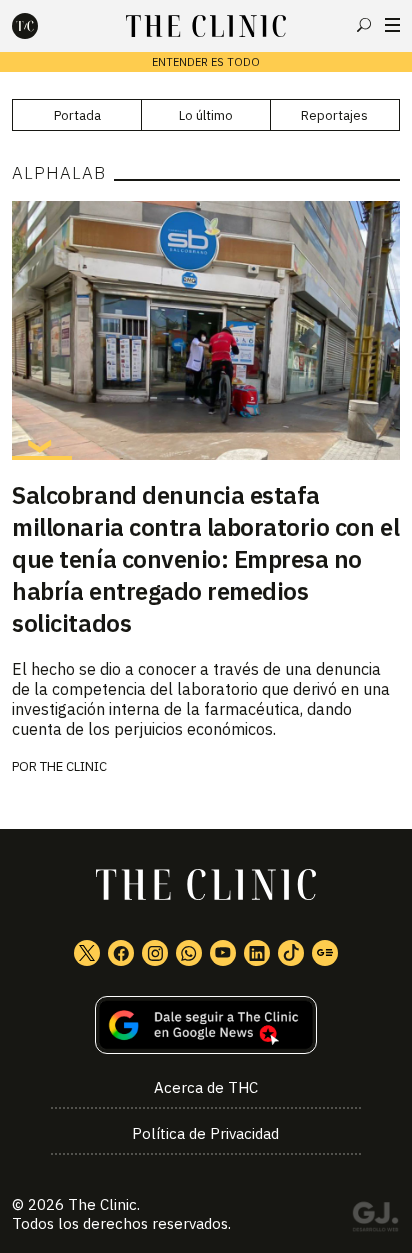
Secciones (392, 25)
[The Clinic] (42, 26)
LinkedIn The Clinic (257, 953)
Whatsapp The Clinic (189, 953)
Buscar (364, 25)
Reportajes (334, 115)
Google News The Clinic (325, 953)
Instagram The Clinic (155, 953)
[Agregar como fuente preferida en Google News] (205, 1025)
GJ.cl (375, 1220)
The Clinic (73, 766)
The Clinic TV (223, 953)
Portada (77, 115)
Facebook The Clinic (121, 953)
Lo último (206, 115)
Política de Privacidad (205, 1133)
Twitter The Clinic (87, 953)
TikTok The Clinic (291, 953)
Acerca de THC (206, 1087)
